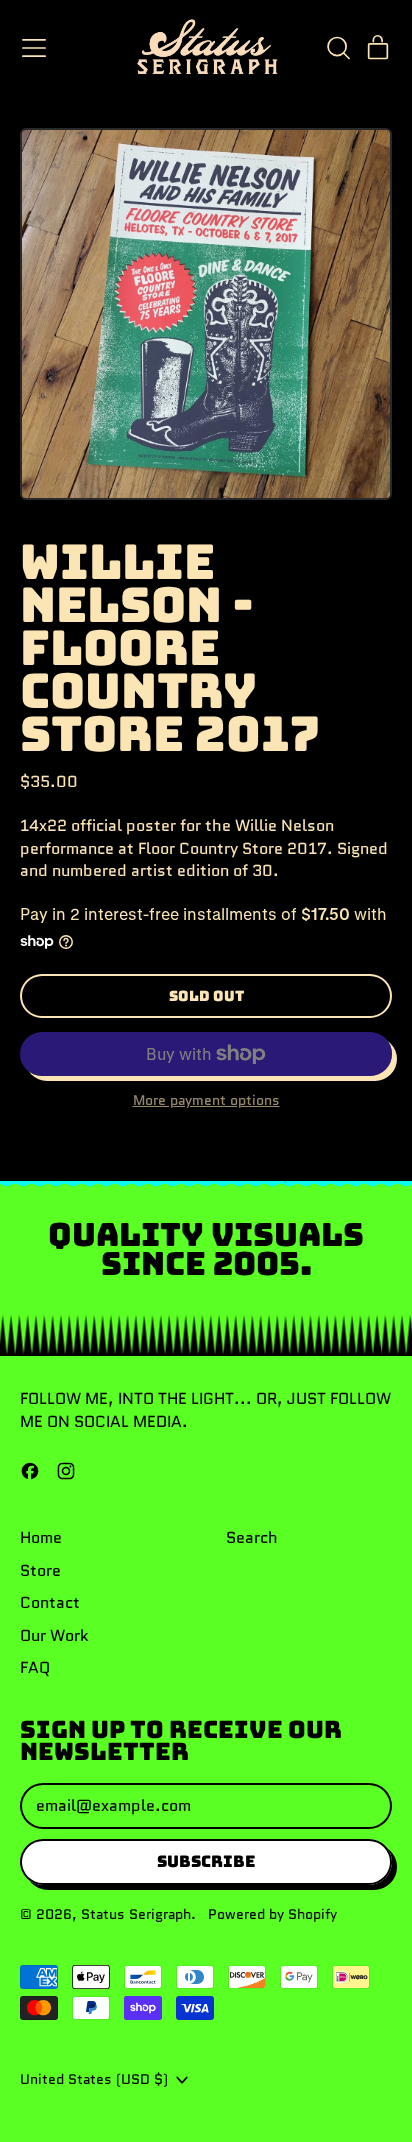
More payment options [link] (206, 1100)
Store (40, 1570)
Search (252, 1537)
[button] (338, 48)
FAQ (35, 1667)
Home (41, 1537)
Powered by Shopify (272, 1914)
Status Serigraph (136, 1914)
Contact (50, 1602)
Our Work (54, 1635)
